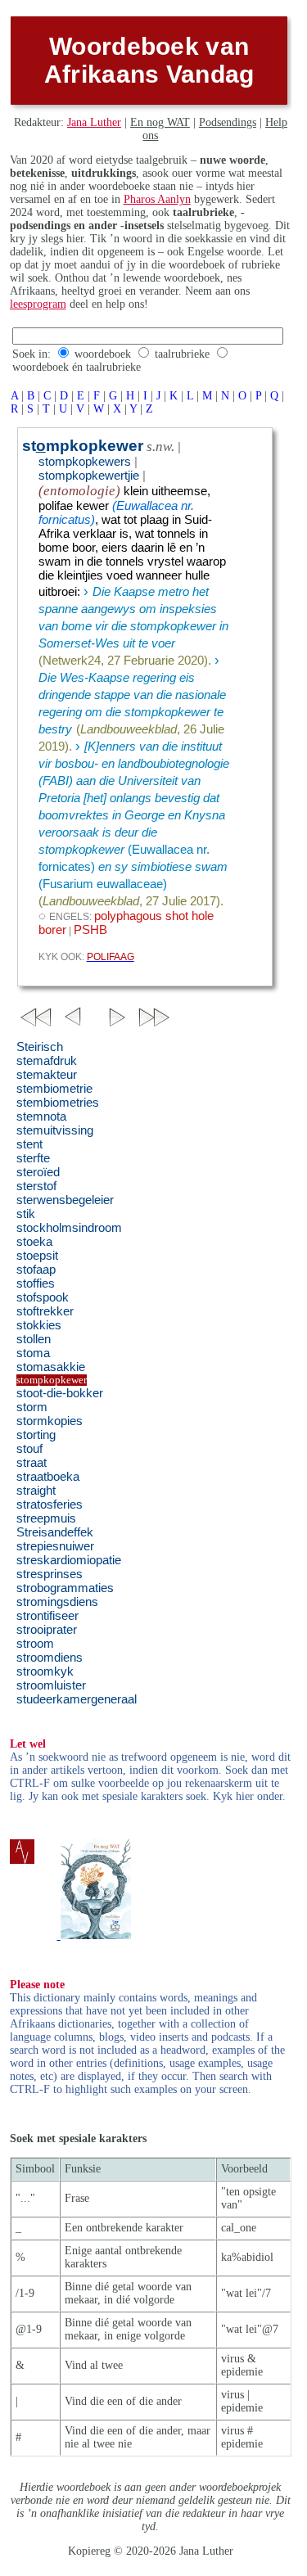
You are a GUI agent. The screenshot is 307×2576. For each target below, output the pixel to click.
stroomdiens (50, 1658)
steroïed (38, 1172)
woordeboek (103, 354)
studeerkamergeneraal (77, 1699)
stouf (29, 1449)
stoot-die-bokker (60, 1393)
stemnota (41, 1117)
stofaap (36, 1270)
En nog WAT (160, 122)
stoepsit (37, 1256)
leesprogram (38, 304)
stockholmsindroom (69, 1228)
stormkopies (50, 1421)
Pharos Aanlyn (157, 199)
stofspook (43, 1297)
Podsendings (228, 122)
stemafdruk (47, 1061)
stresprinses (50, 1574)
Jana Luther (94, 122)
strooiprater (47, 1630)
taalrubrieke (182, 354)
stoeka (34, 1242)
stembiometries (58, 1103)
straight (36, 1491)
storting (36, 1435)
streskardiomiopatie (69, 1560)
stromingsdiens (57, 1602)
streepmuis (46, 1518)
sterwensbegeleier (65, 1200)
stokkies (39, 1325)
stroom (35, 1644)
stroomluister (51, 1685)
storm (32, 1407)
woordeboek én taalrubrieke (77, 367)
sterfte (33, 1158)
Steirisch (40, 1047)
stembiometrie (54, 1089)
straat (32, 1463)
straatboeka (48, 1477)
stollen (34, 1339)
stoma (33, 1353)
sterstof (36, 1186)
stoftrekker (45, 1311)
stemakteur (47, 1075)
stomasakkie (51, 1367)
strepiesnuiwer (55, 1546)
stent (29, 1144)
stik (26, 1214)
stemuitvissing (55, 1130)
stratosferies (50, 1505)
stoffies (36, 1283)
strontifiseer (47, 1616)
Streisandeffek (55, 1532)
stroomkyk (45, 1671)
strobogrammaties (65, 1588)
